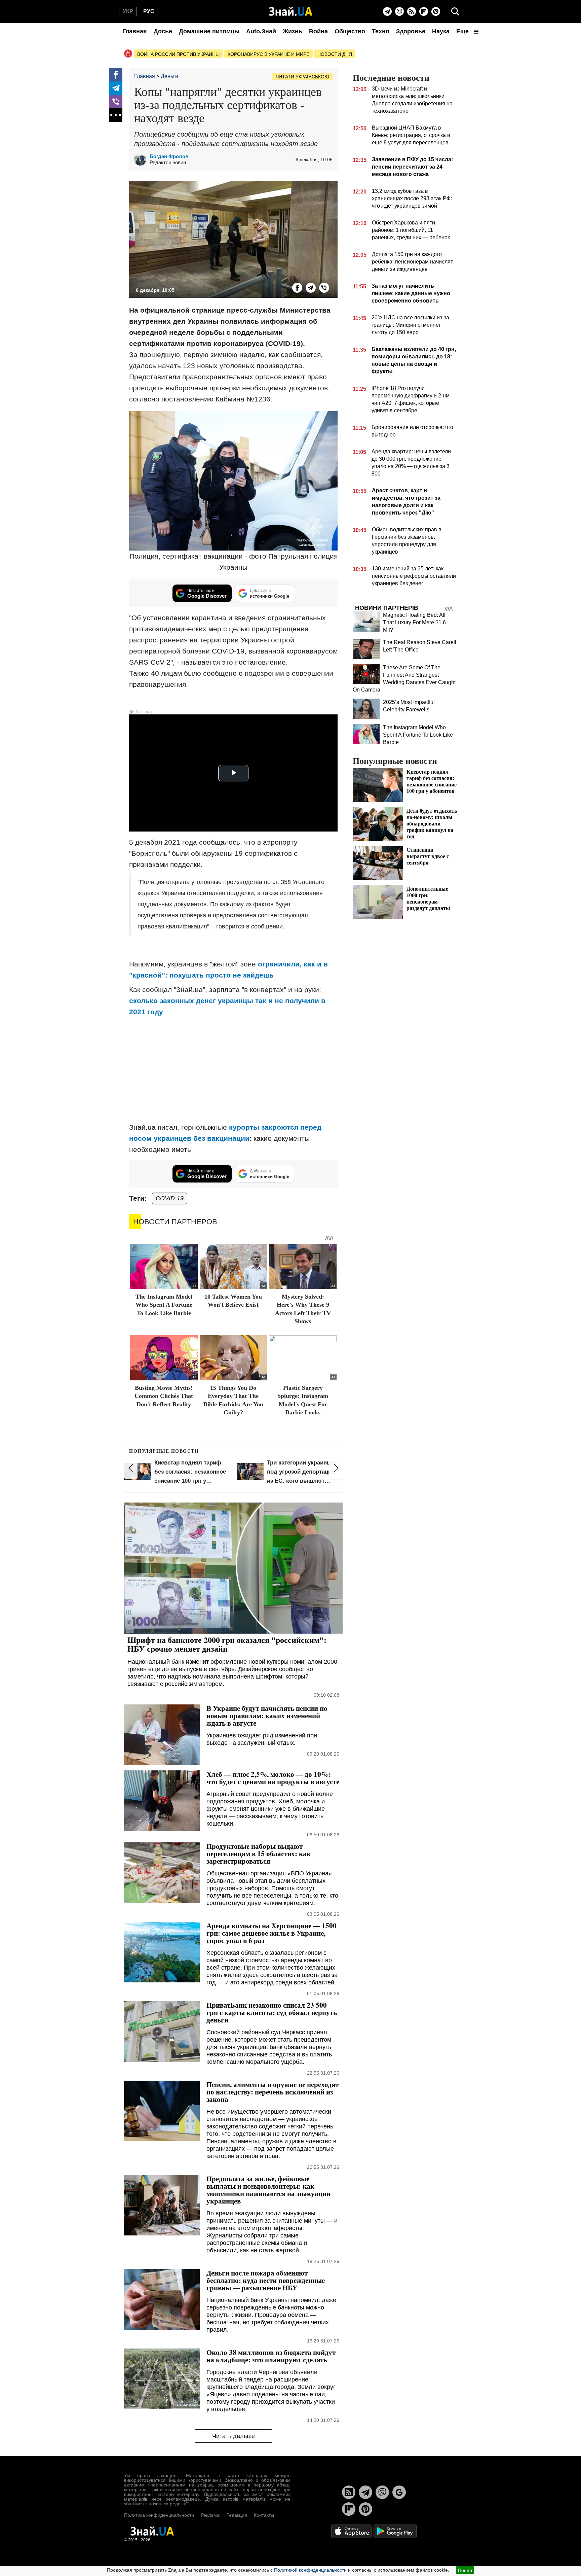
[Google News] (399, 2492)
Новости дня (335, 54)
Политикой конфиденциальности (310, 2570)
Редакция (237, 2515)
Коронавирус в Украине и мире (268, 54)
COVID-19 (170, 1198)
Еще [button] (463, 31)
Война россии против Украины (178, 54)
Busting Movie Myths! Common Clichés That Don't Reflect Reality (164, 1396)
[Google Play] (395, 2531)
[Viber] (399, 11)
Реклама (210, 2515)
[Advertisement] (233, 1069)
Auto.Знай (261, 31)
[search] (455, 11)
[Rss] (412, 11)
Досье (163, 31)
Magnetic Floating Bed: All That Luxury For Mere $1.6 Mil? (414, 622)
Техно (381, 31)
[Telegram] (387, 11)
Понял (465, 2570)
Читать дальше (234, 2436)
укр (128, 11)
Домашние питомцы (209, 31)
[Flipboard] (424, 11)
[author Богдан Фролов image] (142, 160)
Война (318, 31)
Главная (135, 31)
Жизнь (293, 31)
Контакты (264, 2515)
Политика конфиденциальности (159, 2515)
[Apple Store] (352, 2531)
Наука (441, 31)
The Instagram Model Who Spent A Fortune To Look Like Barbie (164, 1305)
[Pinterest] (436, 11)
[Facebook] (116, 75)
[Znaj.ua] (291, 11)
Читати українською (302, 77)
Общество (350, 31)
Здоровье (411, 31)
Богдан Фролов (169, 156)
